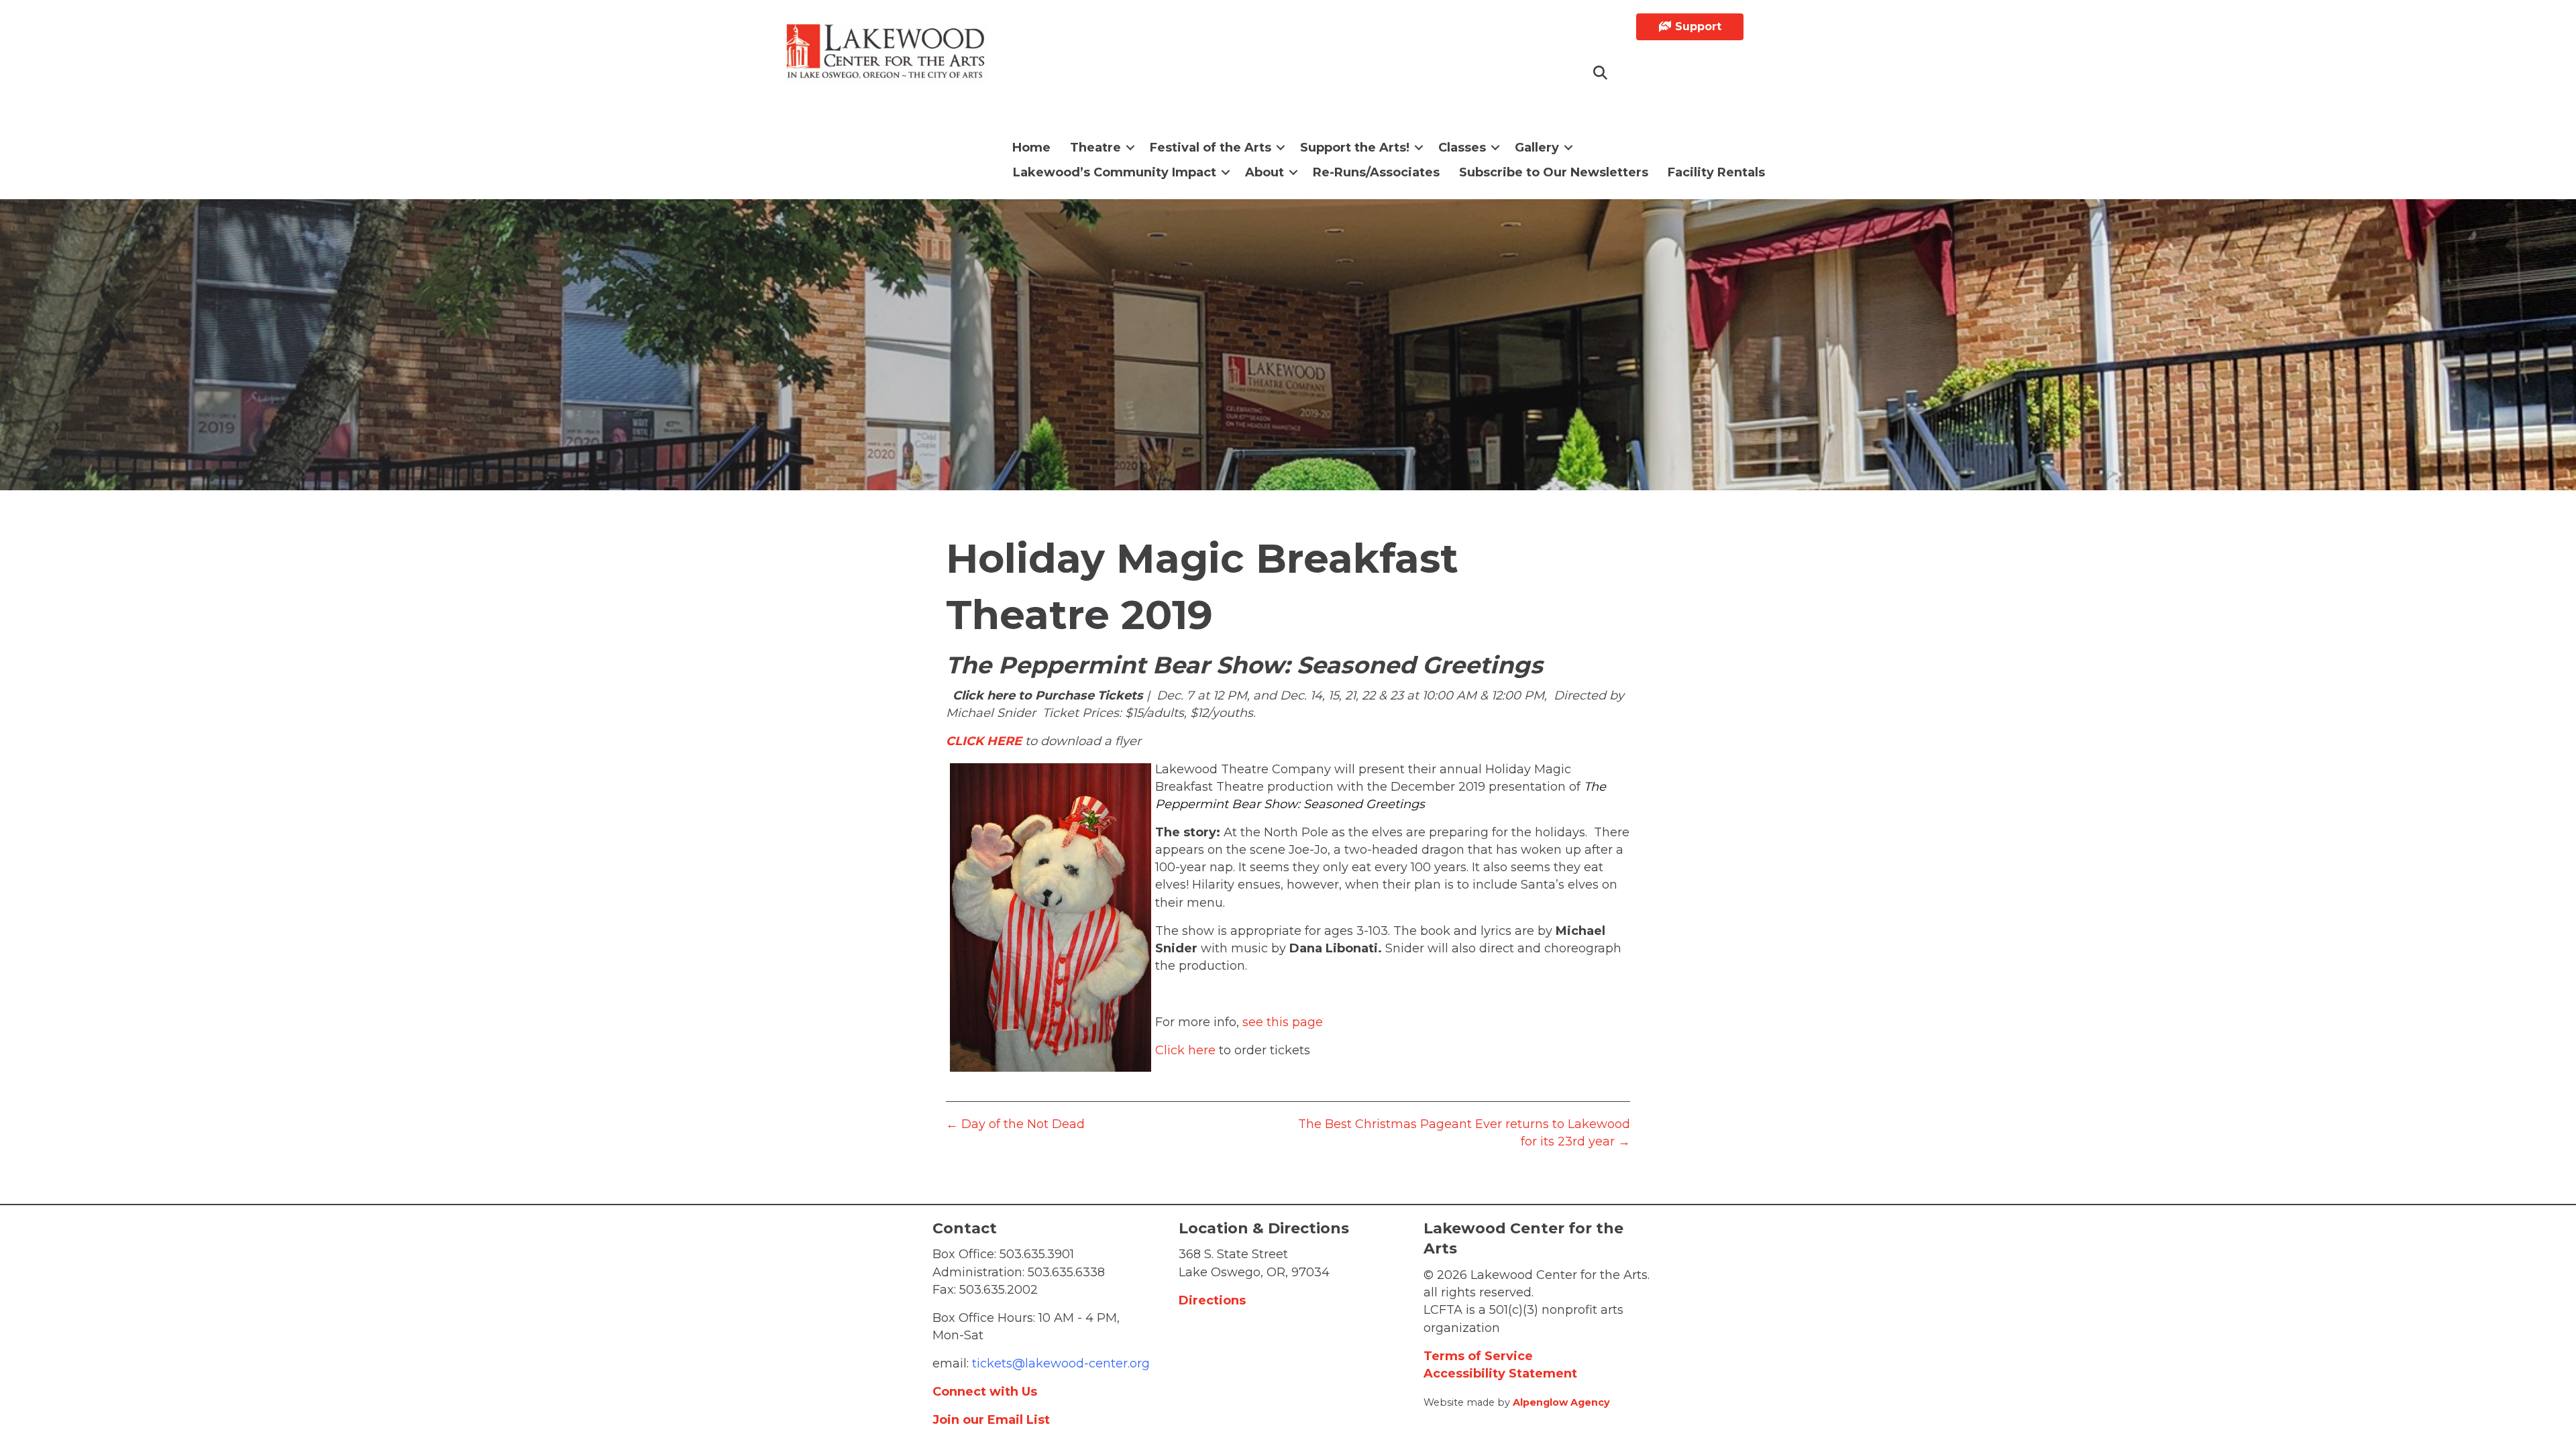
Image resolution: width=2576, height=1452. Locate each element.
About (1265, 172)
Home (1031, 148)
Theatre (1095, 148)
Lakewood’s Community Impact (1115, 172)
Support (1697, 26)
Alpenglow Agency (1561, 1402)
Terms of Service (1478, 1356)
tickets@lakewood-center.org (1059, 1363)
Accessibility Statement (1500, 1374)
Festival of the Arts (1211, 148)
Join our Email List (991, 1420)
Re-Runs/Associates (1376, 172)
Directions (1212, 1300)
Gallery (1537, 148)
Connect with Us (985, 1392)
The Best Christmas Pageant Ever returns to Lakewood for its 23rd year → (1464, 1133)
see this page (1283, 1022)
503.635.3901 (1037, 1254)
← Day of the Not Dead (1015, 1124)
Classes (1462, 148)
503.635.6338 (1066, 1272)
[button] (1601, 73)
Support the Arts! (1355, 148)
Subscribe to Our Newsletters (1554, 172)
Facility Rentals (1716, 172)
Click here (1185, 1050)
